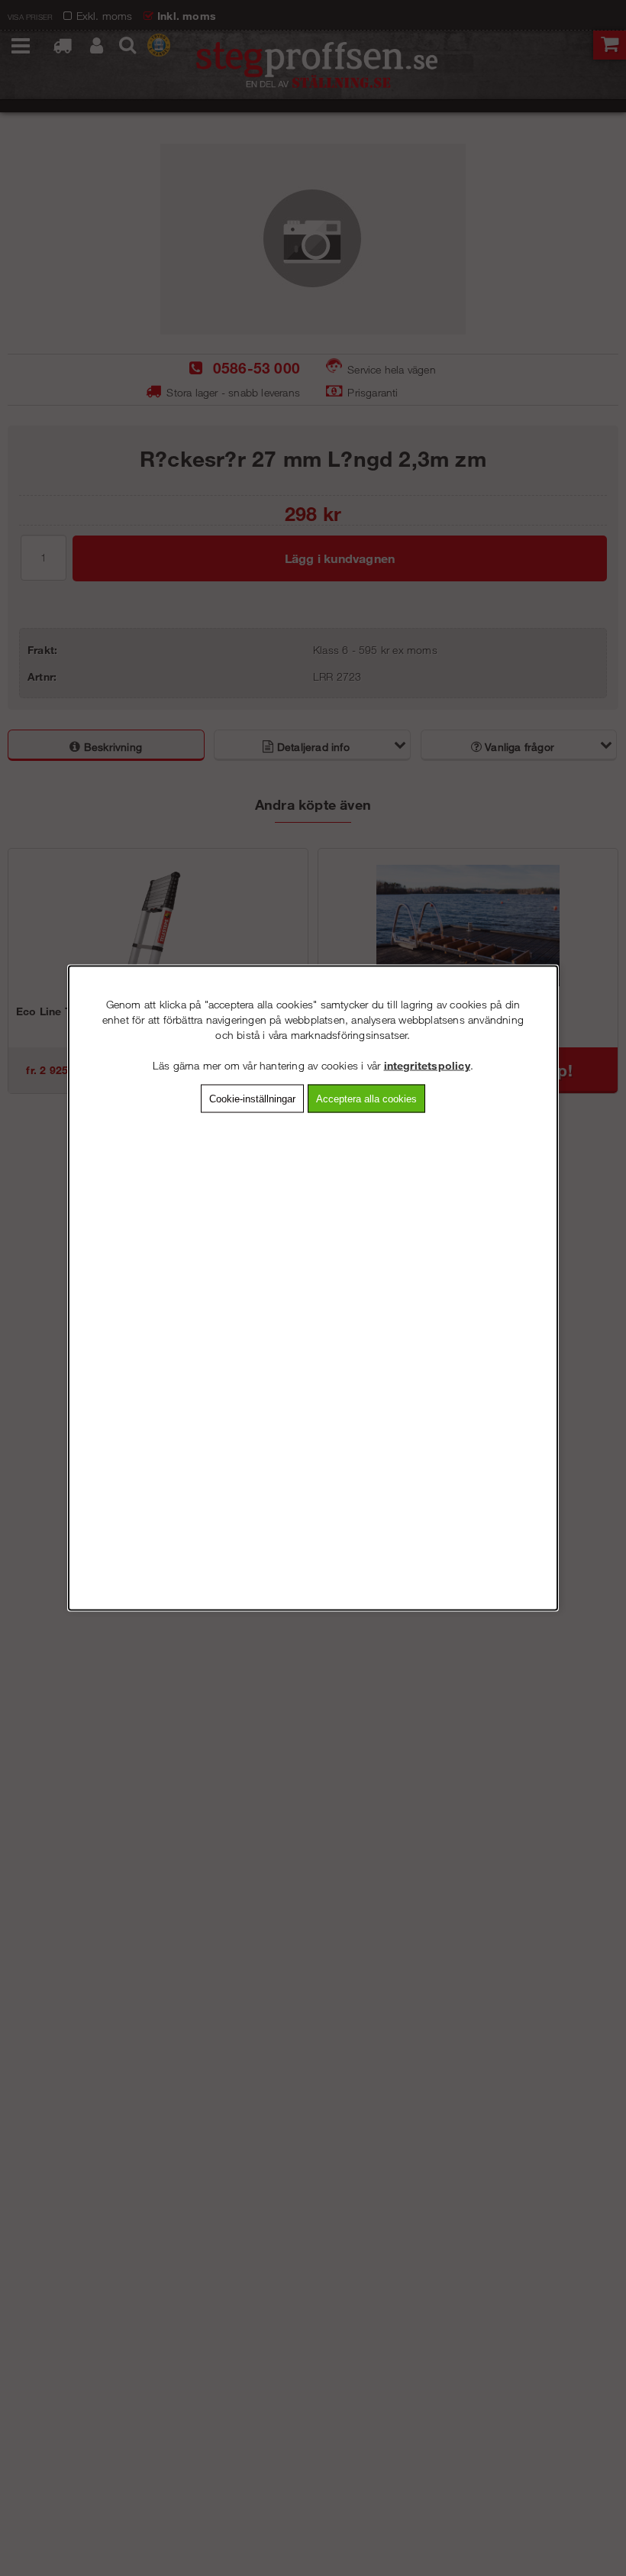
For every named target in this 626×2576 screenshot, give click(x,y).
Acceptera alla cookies (366, 1099)
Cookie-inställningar (252, 1099)
